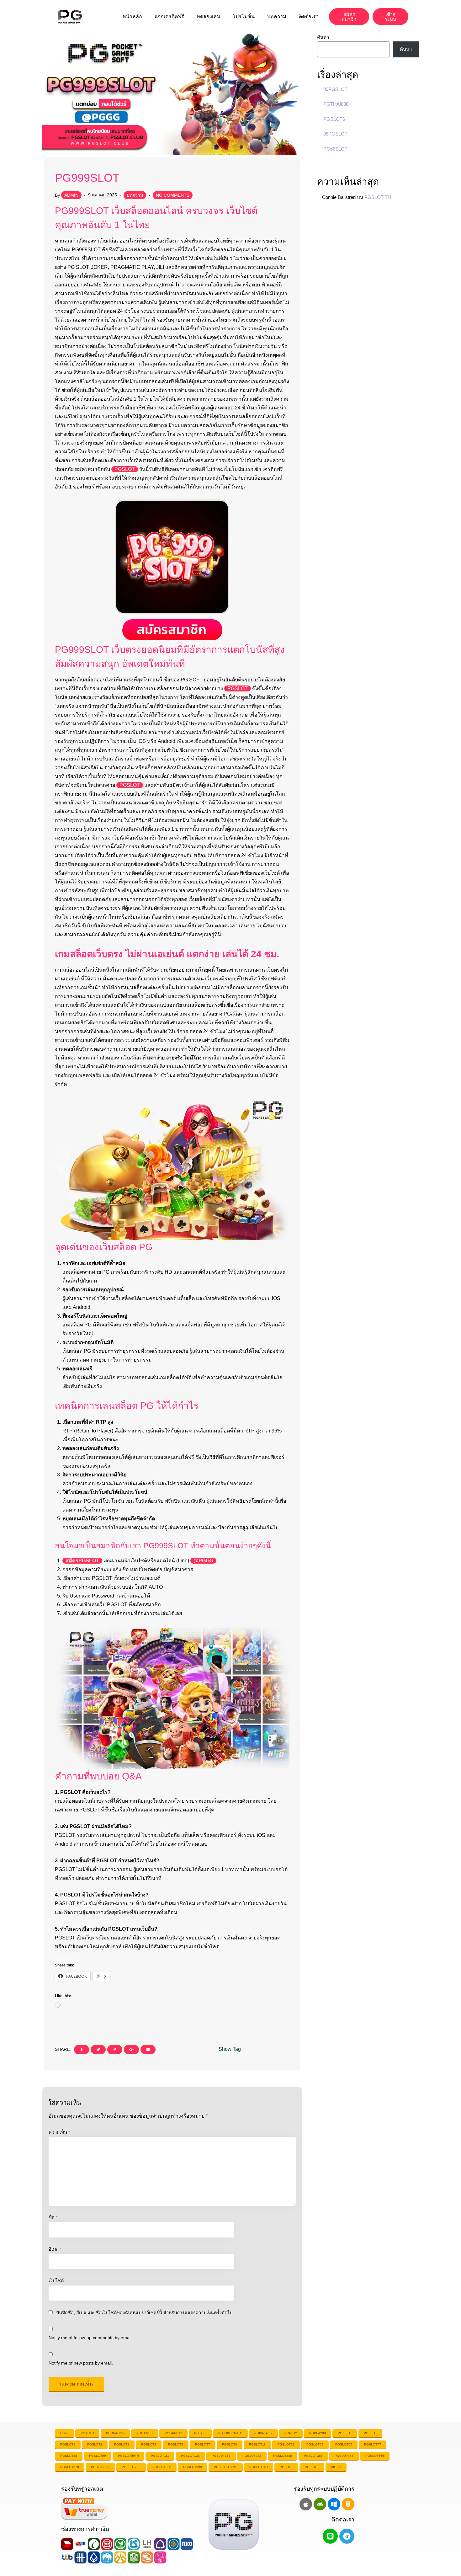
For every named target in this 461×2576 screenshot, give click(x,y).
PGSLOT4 (149, 2444)
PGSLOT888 (162, 2467)
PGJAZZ (200, 2433)
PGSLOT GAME (226, 2467)
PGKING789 (263, 2433)
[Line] (330, 2536)
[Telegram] (347, 2536)
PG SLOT (345, 2433)
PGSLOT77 (373, 2444)
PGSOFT (286, 2467)
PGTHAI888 (336, 104)
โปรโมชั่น (244, 16)
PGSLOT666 (375, 2456)
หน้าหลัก (132, 16)
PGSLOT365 (313, 2456)
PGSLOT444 (344, 2456)
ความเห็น (59, 2132)
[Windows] (334, 2504)
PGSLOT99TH (128, 2456)
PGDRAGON (115, 2433)
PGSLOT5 (176, 2444)
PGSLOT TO (259, 2467)
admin (71, 195)
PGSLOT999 (193, 2467)
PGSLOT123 (190, 2456)
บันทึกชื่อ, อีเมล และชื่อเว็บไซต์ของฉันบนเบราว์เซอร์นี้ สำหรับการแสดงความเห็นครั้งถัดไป (144, 2313)
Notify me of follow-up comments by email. (91, 2338)
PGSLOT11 (257, 2444)
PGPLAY (291, 2433)
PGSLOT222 (252, 2456)
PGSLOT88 (69, 2456)
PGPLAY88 (318, 2433)
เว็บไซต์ (56, 2281)
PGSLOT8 (230, 2444)
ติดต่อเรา (309, 16)
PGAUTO (87, 2433)
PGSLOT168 (221, 2456)
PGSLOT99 (98, 2456)
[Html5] (348, 2504)
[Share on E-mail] (148, 2050)
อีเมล (55, 2249)
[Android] (320, 2504)
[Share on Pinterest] (115, 2050)
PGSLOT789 (131, 2467)
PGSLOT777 (100, 2467)
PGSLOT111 (160, 2456)
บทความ (277, 16)
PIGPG (336, 2467)
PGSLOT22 (286, 2444)
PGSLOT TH (378, 197)
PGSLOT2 (95, 2444)
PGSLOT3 (122, 2444)
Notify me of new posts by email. (81, 2363)
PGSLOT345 (283, 2456)
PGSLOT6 (334, 119)
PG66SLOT (335, 149)
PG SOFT (312, 2467)
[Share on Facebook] (82, 2050)
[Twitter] (98, 2050)
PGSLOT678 (70, 2467)
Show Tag (230, 2049)
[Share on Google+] (131, 2050)
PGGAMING (173, 2433)
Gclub (64, 2433)
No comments (173, 195)
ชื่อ (53, 2217)
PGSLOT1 (68, 2444)
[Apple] (306, 2504)
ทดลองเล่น (208, 16)
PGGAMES (145, 2433)
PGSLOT (125, 469)
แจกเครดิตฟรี (169, 16)
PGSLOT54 (315, 2444)
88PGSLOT (335, 134)
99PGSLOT (335, 89)
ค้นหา (323, 37)
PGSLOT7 (203, 2444)
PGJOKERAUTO (230, 2433)
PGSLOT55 (344, 2444)
